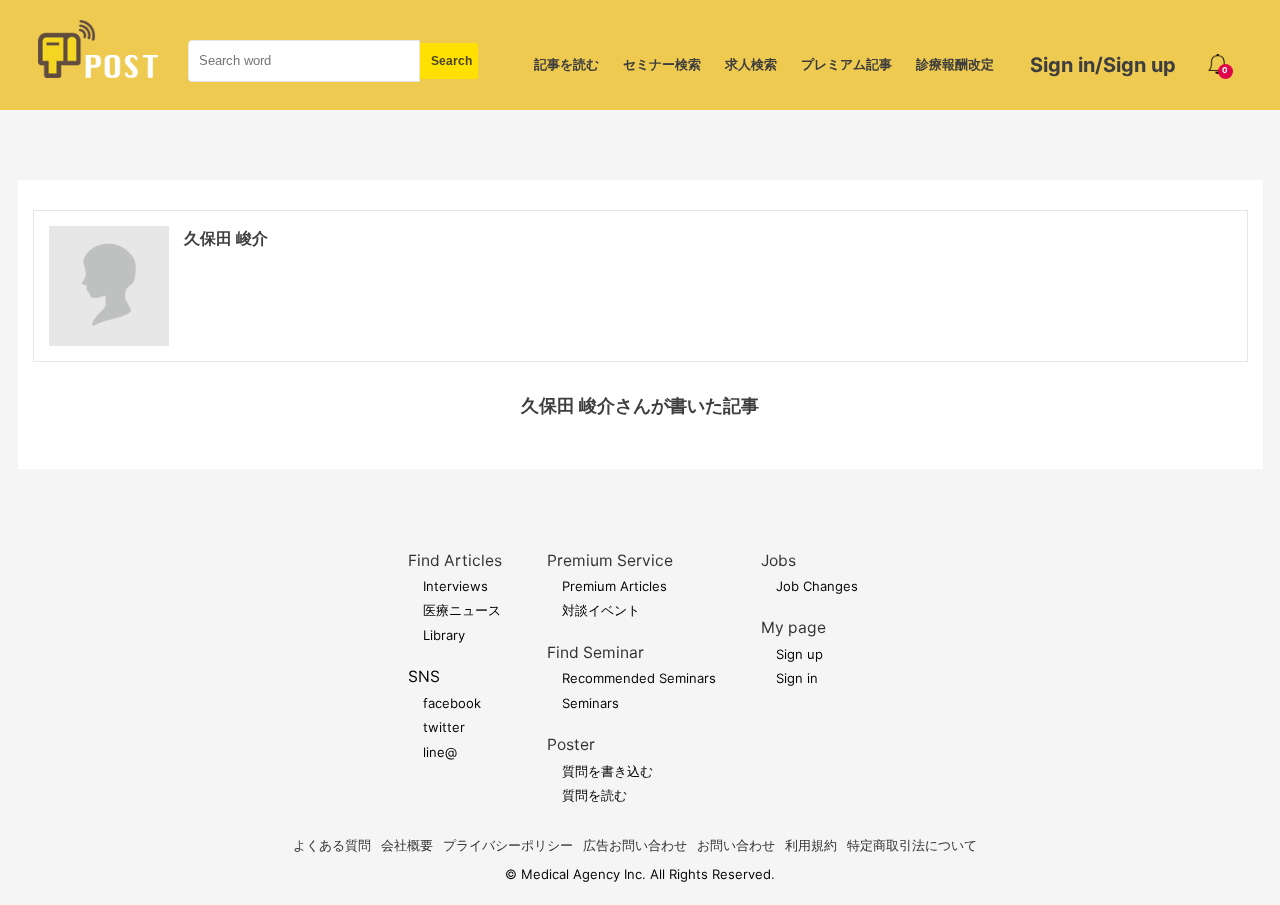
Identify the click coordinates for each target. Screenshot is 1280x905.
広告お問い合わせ (635, 845)
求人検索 (751, 64)
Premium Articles (614, 586)
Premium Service (610, 560)
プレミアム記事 (846, 64)
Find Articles (455, 560)
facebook (452, 703)
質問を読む (594, 795)
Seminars (590, 703)
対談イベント (601, 610)
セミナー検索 (662, 64)
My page (793, 627)
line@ (440, 752)
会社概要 (407, 845)
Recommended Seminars (639, 678)
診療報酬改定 (955, 64)
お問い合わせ (736, 845)
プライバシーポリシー (508, 845)
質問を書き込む (607, 771)
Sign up (799, 654)
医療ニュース (462, 610)
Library (444, 635)
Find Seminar (595, 652)
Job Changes (817, 586)
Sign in (797, 678)
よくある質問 (332, 845)
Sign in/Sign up (1103, 65)
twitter (444, 727)
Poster (571, 744)
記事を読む (566, 64)
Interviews (455, 586)
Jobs (778, 560)
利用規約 (811, 845)
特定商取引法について (912, 845)
